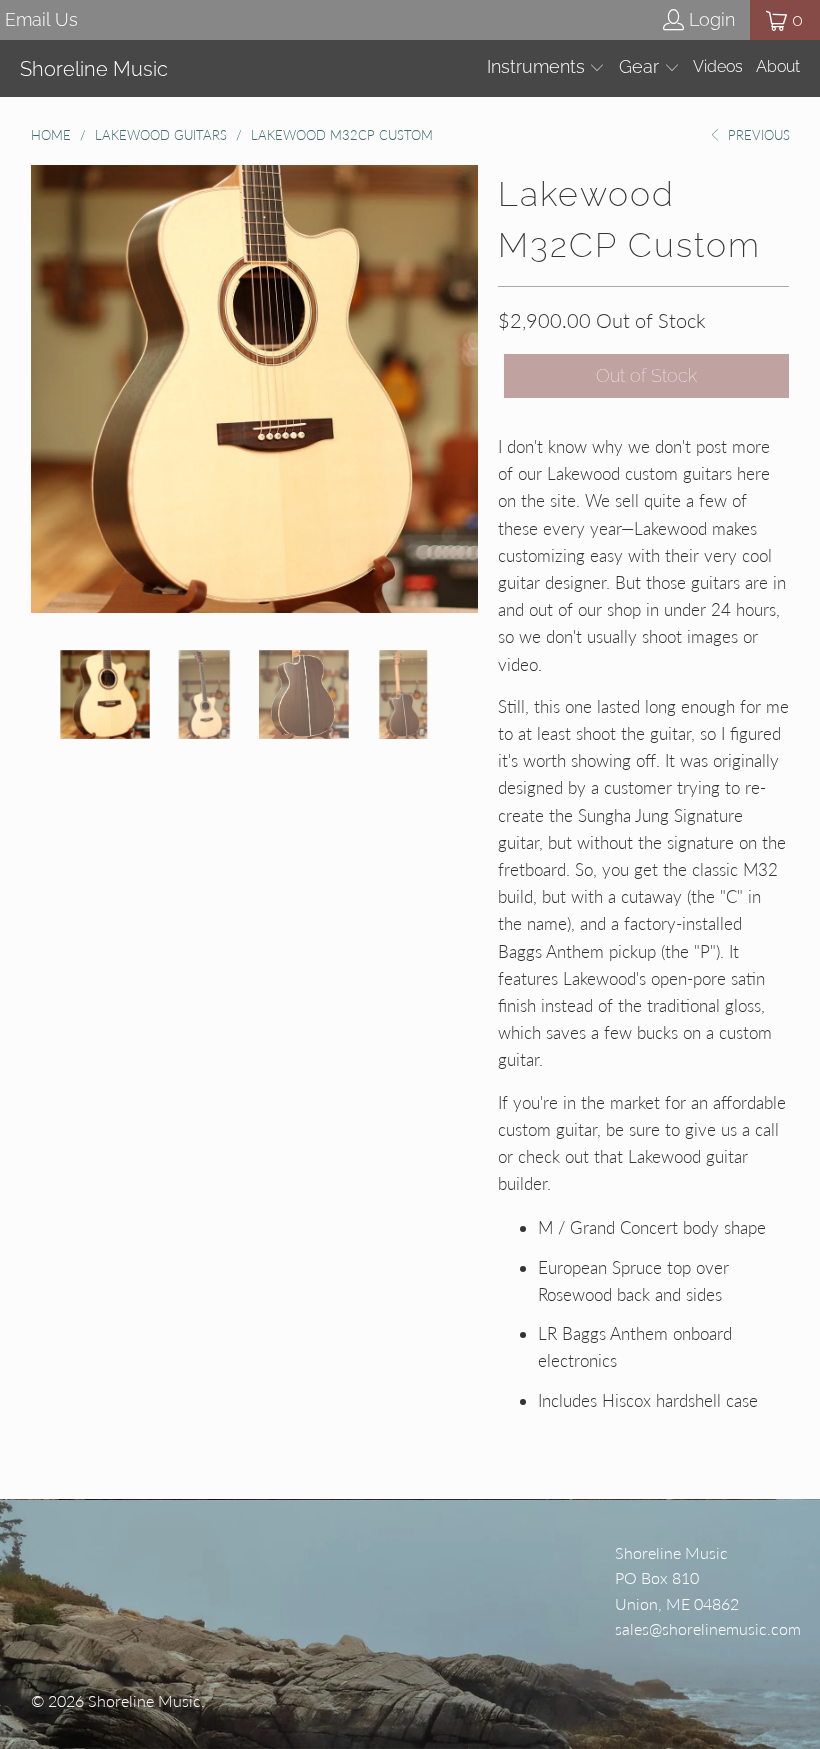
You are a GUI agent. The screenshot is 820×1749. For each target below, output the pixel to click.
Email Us (41, 19)
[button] (546, 68)
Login (712, 19)
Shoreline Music (144, 1700)
